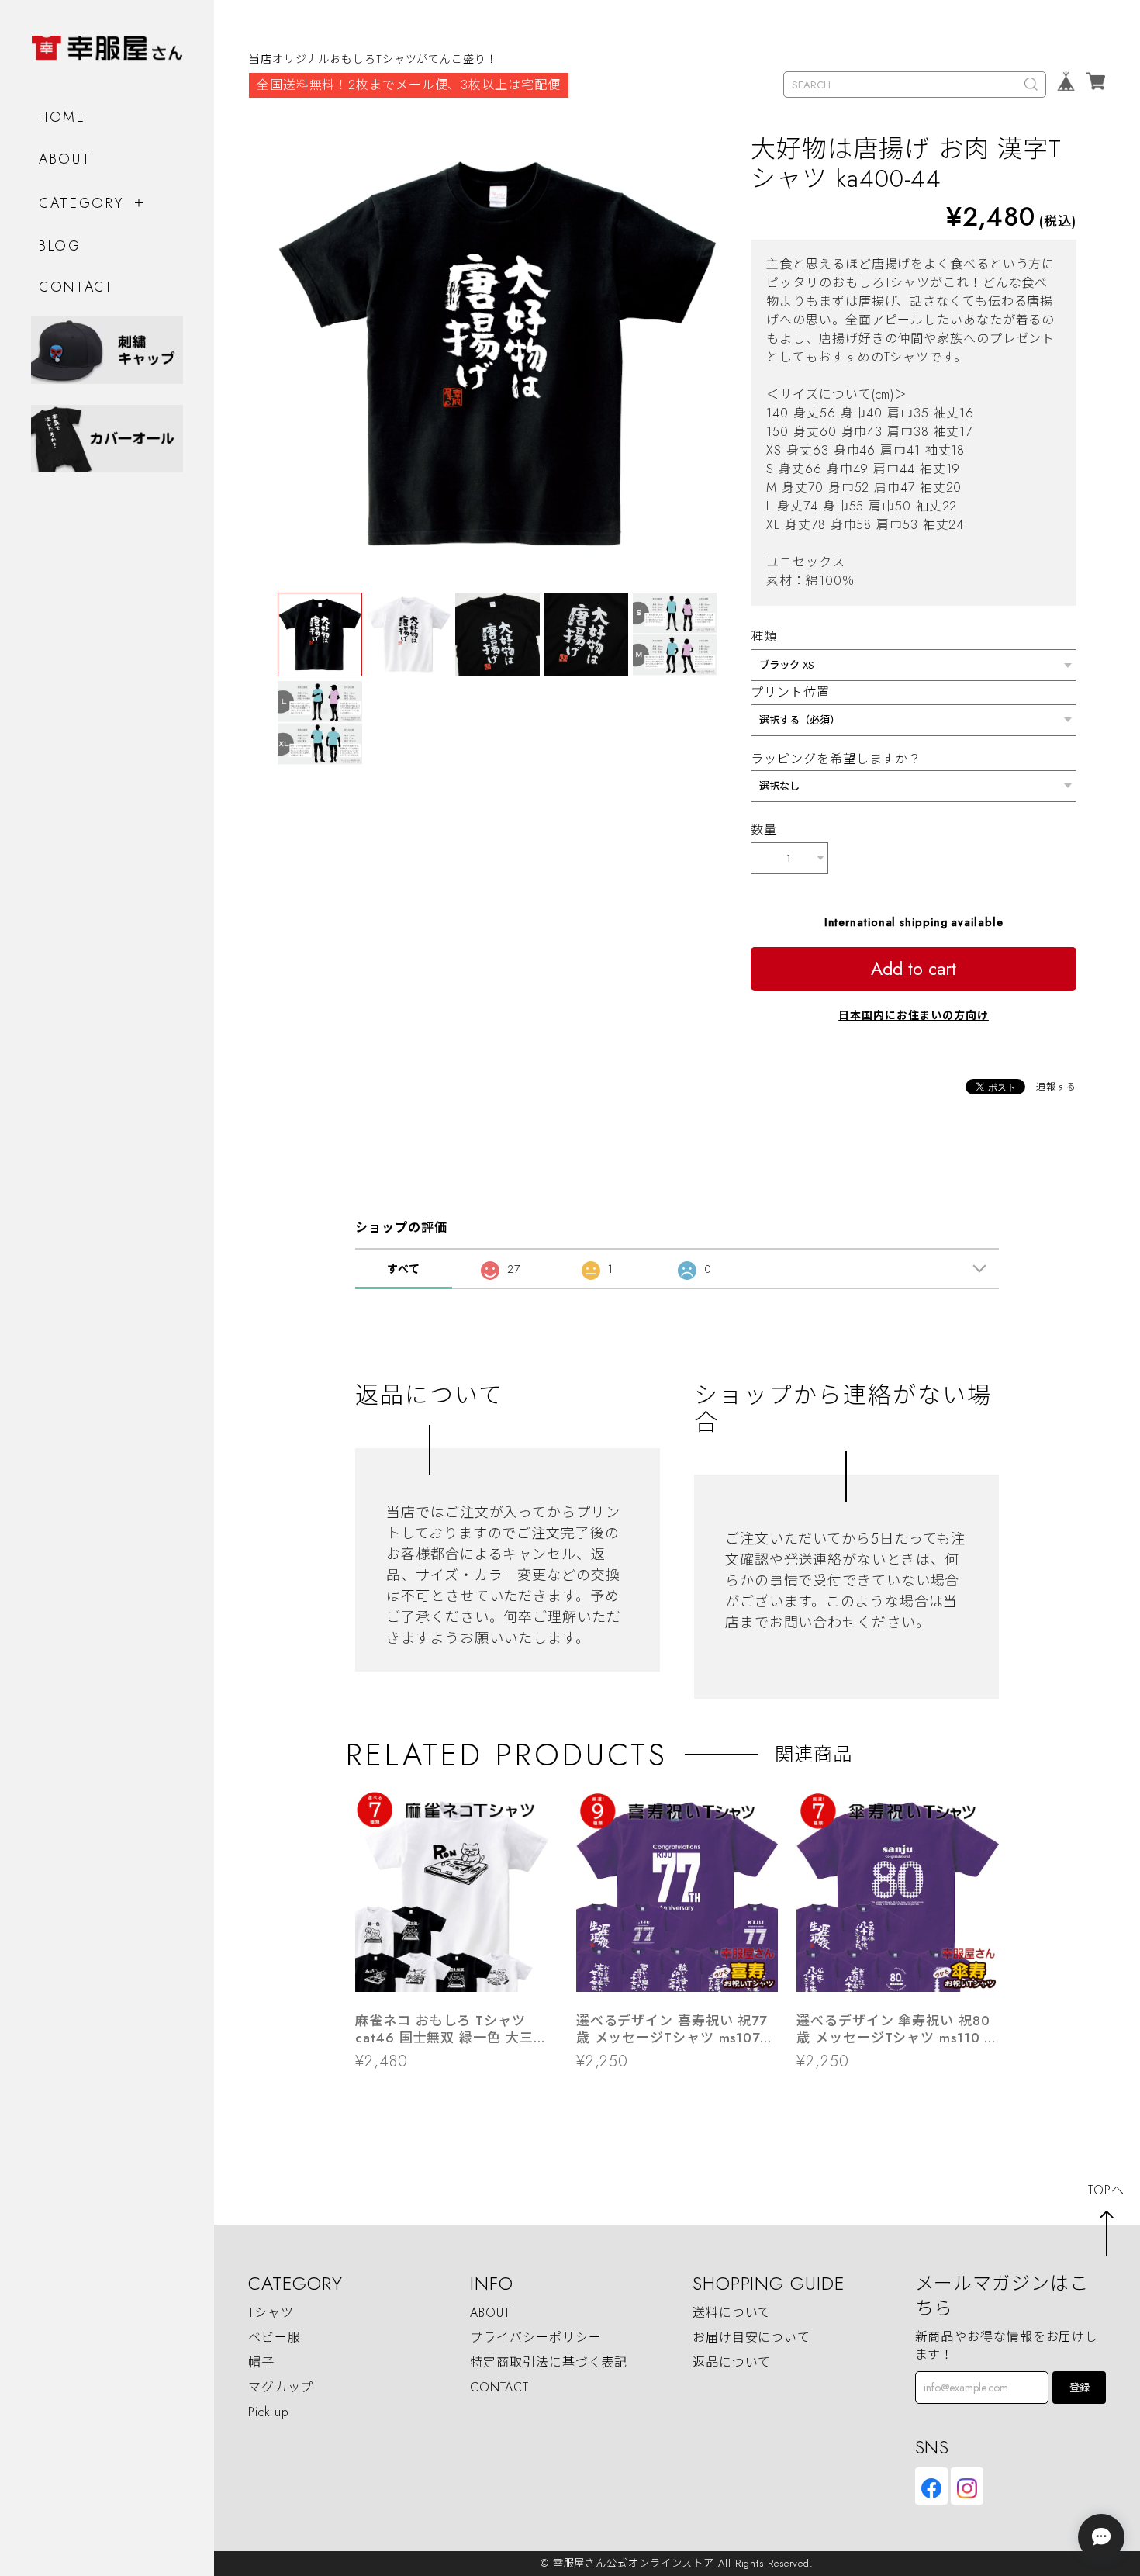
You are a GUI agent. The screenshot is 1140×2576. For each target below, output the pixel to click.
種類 (764, 636)
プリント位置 (790, 692)
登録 (1080, 2388)
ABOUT (66, 159)
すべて (404, 1269)
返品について (732, 2362)
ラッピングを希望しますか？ (836, 759)
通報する (1056, 1087)
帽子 (261, 2362)
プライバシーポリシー (535, 2337)
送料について (732, 2313)
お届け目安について (751, 2337)
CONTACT (77, 287)
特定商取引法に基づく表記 (549, 2362)
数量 (764, 830)
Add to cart (914, 969)
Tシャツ (271, 2313)
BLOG (60, 246)
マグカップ (281, 2387)
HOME (62, 117)
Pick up (269, 2412)
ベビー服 (275, 2337)
